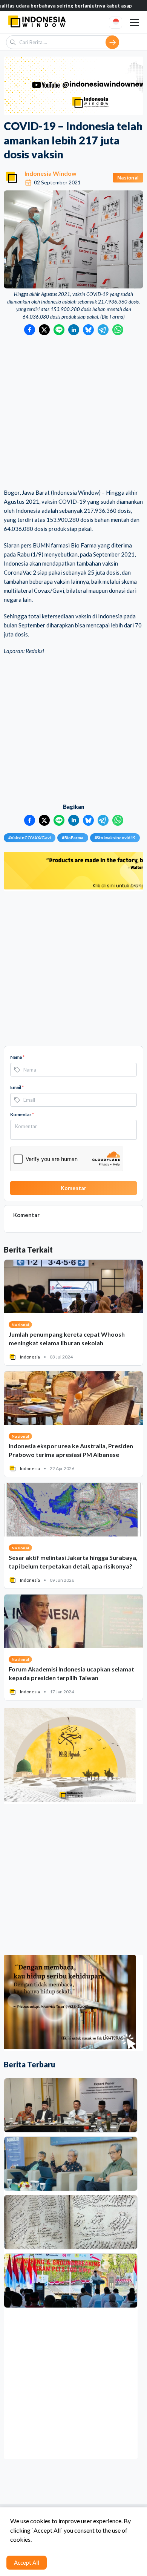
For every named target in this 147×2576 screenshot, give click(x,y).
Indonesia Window (51, 173)
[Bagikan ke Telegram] (103, 330)
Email (17, 1087)
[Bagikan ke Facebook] (30, 330)
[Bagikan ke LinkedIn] (74, 330)
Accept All (27, 2562)
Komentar (22, 1114)
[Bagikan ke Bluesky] (88, 330)
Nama (17, 1057)
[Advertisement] (73, 412)
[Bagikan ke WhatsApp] (118, 330)
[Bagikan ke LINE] (59, 330)
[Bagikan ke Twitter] (44, 330)
